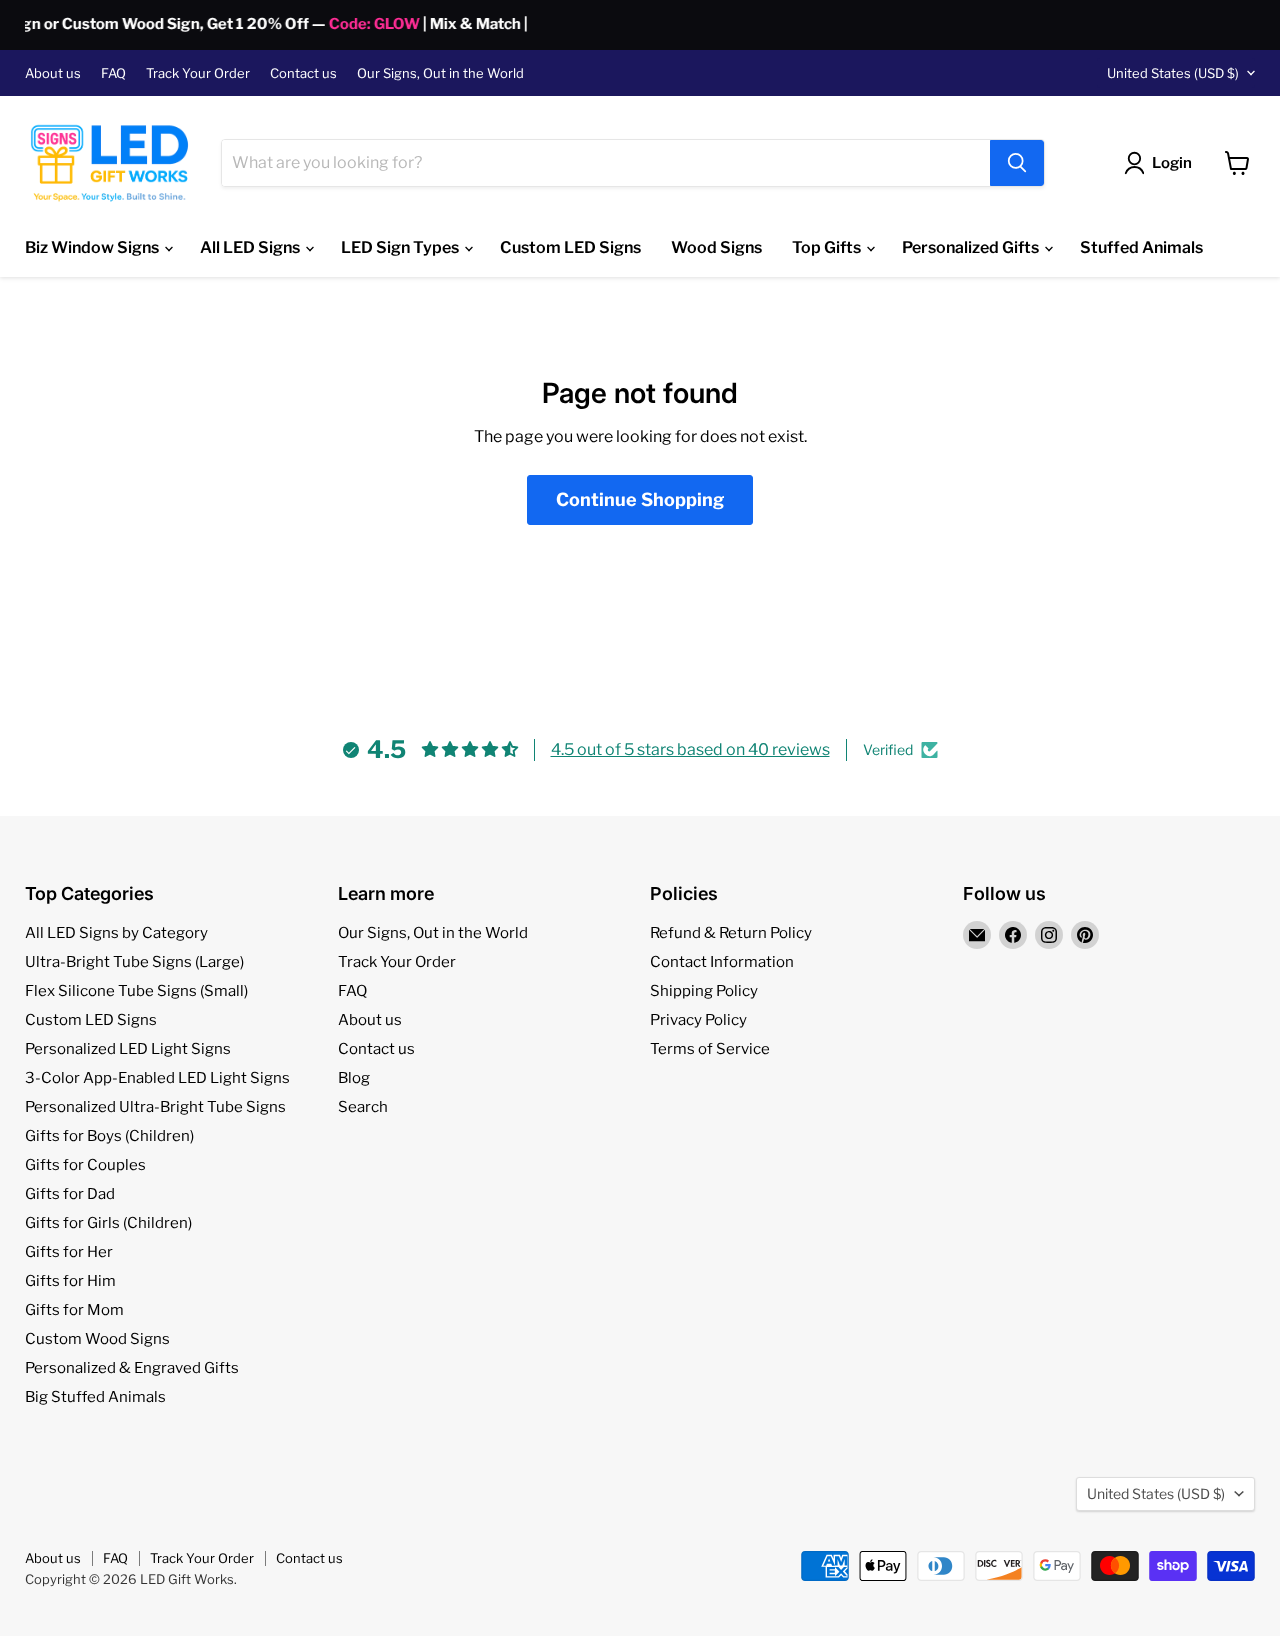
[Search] (1017, 163)
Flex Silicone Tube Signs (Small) (136, 991)
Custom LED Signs (570, 247)
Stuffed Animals (1141, 247)
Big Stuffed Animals (95, 1397)
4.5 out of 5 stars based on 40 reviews (690, 749)
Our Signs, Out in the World (440, 73)
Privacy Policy (698, 1020)
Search (363, 1107)
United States (1173, 73)
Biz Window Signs (93, 247)
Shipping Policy (704, 991)
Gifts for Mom (74, 1310)
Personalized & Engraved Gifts (132, 1368)
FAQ (113, 73)
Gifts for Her (69, 1252)
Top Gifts (828, 247)
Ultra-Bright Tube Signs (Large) (134, 962)
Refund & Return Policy (731, 933)
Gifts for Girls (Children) (108, 1223)
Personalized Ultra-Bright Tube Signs (155, 1107)
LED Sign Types (401, 247)
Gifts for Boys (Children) (109, 1136)
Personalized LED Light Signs (128, 1049)
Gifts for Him (70, 1281)
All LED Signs (251, 247)
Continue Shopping (640, 499)
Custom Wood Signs (97, 1339)
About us (53, 73)
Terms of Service (710, 1049)
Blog (354, 1078)
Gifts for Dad (70, 1194)
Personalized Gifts (972, 247)
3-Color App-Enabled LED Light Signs (157, 1078)
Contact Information (722, 962)
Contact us (303, 73)
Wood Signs (716, 247)
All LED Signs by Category (116, 933)
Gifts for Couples (85, 1165)
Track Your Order (198, 73)
